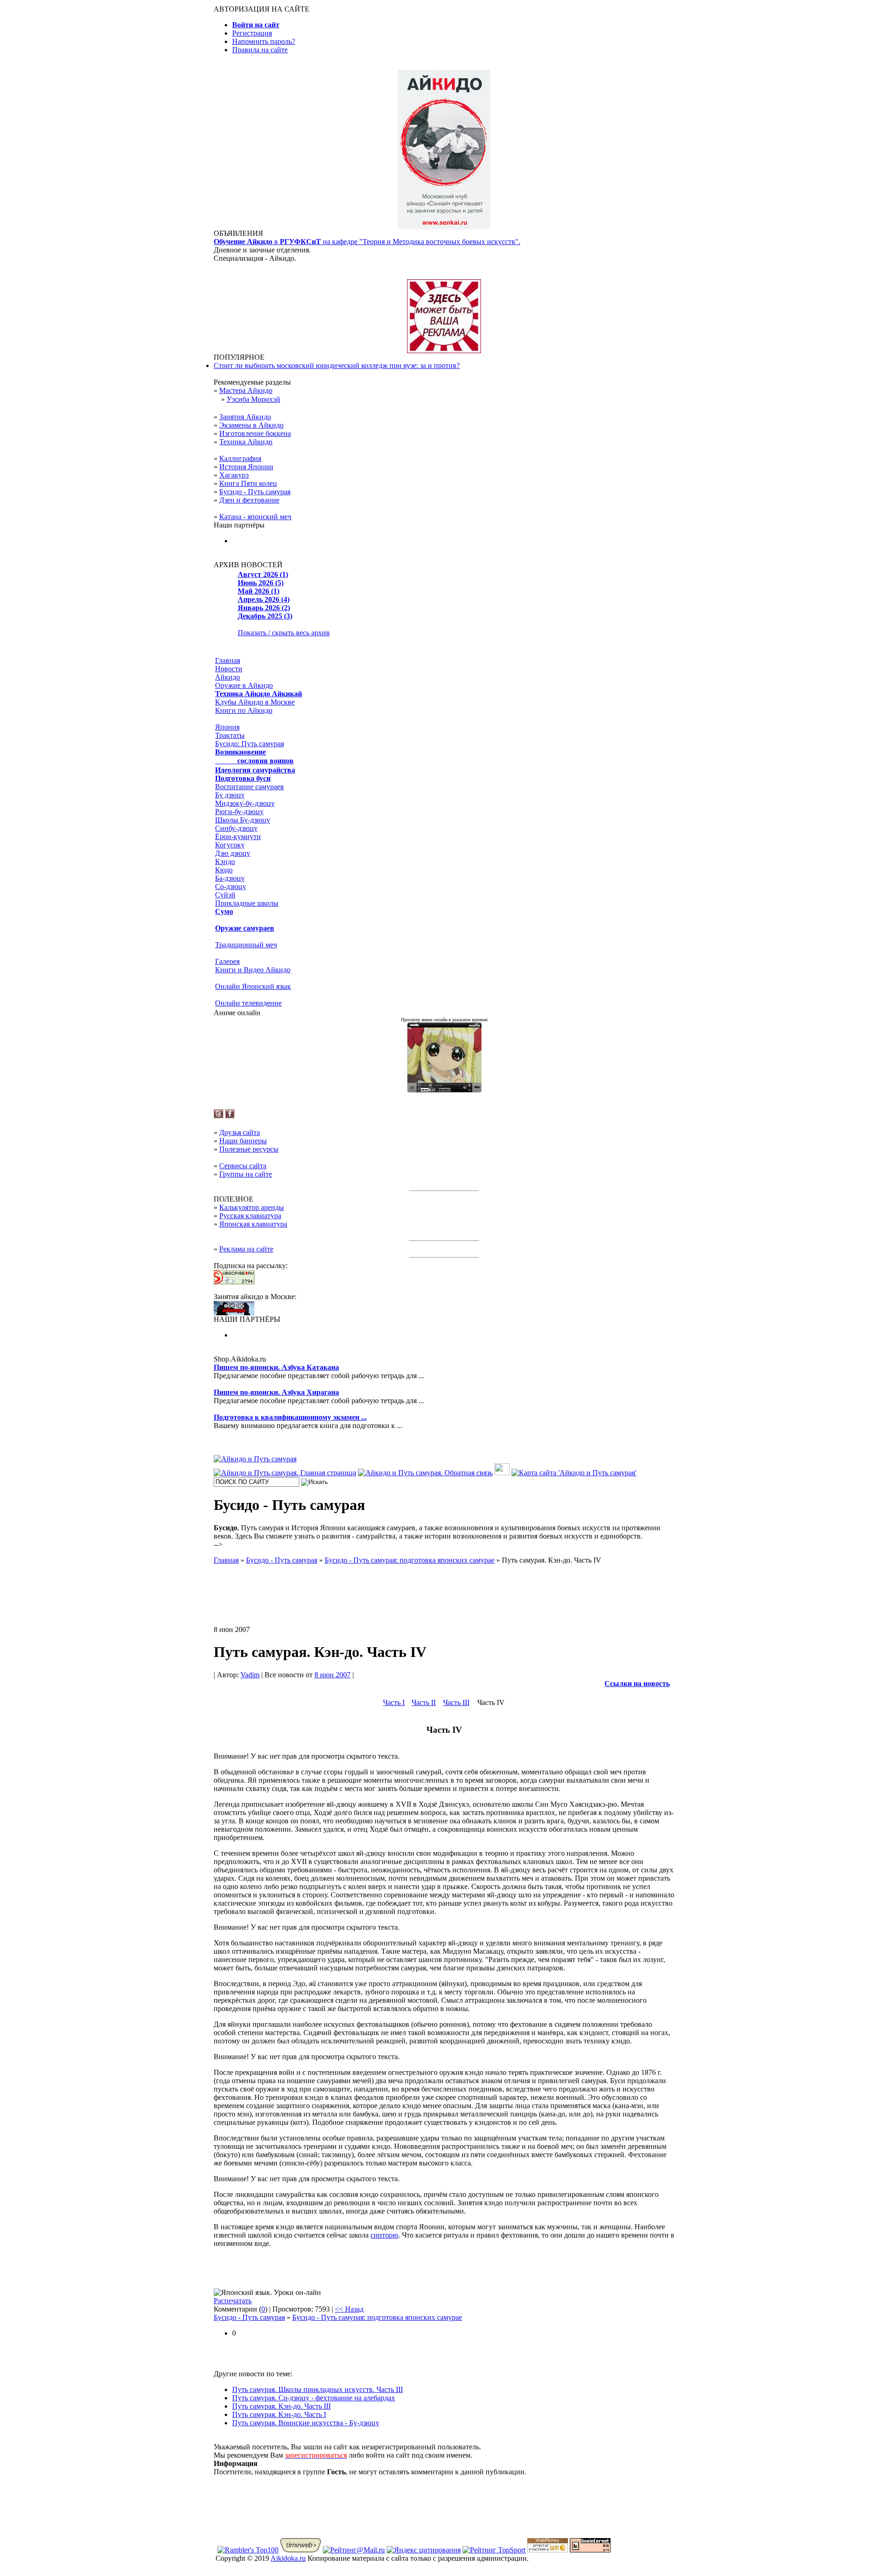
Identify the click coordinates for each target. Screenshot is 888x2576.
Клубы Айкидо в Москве (255, 702)
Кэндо (225, 862)
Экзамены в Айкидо (251, 425)
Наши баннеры (243, 1141)
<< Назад (349, 2309)
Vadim (250, 1675)
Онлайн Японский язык (253, 986)
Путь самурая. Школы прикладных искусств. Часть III (318, 2389)
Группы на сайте (246, 1174)
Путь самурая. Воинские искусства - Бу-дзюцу (306, 2423)
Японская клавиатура (253, 1224)
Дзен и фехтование (249, 500)
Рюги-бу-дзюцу (239, 812)
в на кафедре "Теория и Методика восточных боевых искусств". (367, 242)
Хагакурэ (234, 475)
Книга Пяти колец (248, 483)
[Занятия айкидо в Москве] (444, 227)
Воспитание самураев (250, 787)
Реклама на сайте (246, 1249)
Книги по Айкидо (244, 710)
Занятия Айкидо (245, 417)
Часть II (424, 1702)
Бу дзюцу (230, 795)
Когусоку (230, 845)
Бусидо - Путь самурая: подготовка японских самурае (377, 2317)
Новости (229, 669)
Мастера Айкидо (246, 390)
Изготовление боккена (255, 433)
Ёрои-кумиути (238, 837)
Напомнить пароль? (264, 41)
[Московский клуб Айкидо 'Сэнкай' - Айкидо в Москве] (234, 1313)
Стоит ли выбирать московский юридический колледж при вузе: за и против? (337, 365)
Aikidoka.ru (288, 2558)
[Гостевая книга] (502, 1473)
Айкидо (228, 677)
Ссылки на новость (637, 1684)
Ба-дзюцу (230, 878)
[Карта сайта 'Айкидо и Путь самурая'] (574, 1473)
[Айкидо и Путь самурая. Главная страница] (285, 1473)
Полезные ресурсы (249, 1149)
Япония (227, 727)
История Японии (246, 467)
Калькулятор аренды (252, 1207)
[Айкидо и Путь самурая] (255, 1459)
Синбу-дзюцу (236, 828)
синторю (384, 2235)
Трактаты (230, 735)
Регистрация (252, 33)
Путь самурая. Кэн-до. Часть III (281, 2406)
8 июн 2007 (333, 1675)
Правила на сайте (260, 50)
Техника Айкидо (246, 442)
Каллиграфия (240, 458)
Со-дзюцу (231, 886)
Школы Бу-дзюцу (243, 820)
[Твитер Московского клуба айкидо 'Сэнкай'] (219, 1116)
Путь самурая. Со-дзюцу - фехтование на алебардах (314, 2398)
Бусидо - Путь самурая (255, 492)
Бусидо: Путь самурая (250, 744)
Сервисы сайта (243, 1166)
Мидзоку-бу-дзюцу (245, 803)
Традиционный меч (246, 945)
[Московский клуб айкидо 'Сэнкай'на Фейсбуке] (230, 1116)
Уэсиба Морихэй (253, 399)
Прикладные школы (247, 903)
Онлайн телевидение (248, 1003)
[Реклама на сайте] (444, 351)
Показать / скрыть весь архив (284, 633)
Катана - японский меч (255, 517)
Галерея (227, 961)
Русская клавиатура (250, 1216)
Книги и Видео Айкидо (253, 970)
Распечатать (233, 2301)
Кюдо (224, 870)
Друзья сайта (240, 1132)
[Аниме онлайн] (444, 1090)
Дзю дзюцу (233, 853)
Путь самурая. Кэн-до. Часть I (279, 2414)
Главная (228, 660)
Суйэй (225, 895)
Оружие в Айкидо (244, 685)
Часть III (456, 1702)
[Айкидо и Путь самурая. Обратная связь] (425, 1473)
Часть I (394, 1702)
